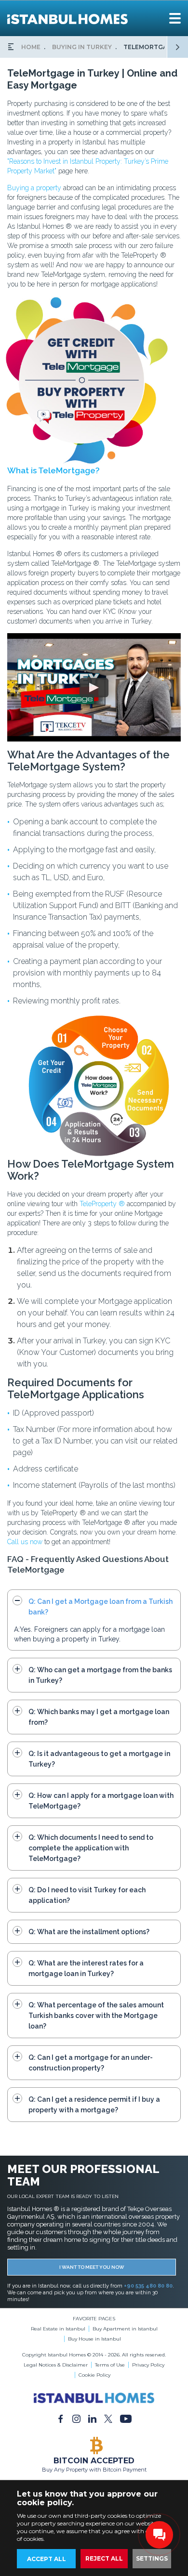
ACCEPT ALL (47, 2559)
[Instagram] (76, 2419)
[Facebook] (60, 2419)
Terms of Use (110, 2365)
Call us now (25, 1542)
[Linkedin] (92, 2419)
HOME (31, 47)
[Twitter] (108, 2419)
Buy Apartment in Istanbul (125, 2329)
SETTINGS (152, 2558)
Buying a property (34, 188)
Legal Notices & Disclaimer (56, 2365)
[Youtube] (126, 2419)
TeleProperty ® (102, 1204)
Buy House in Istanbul (94, 2339)
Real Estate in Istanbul (58, 2329)
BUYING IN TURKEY (82, 47)
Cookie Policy (94, 2375)
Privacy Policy (148, 2365)
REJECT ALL (104, 2558)
